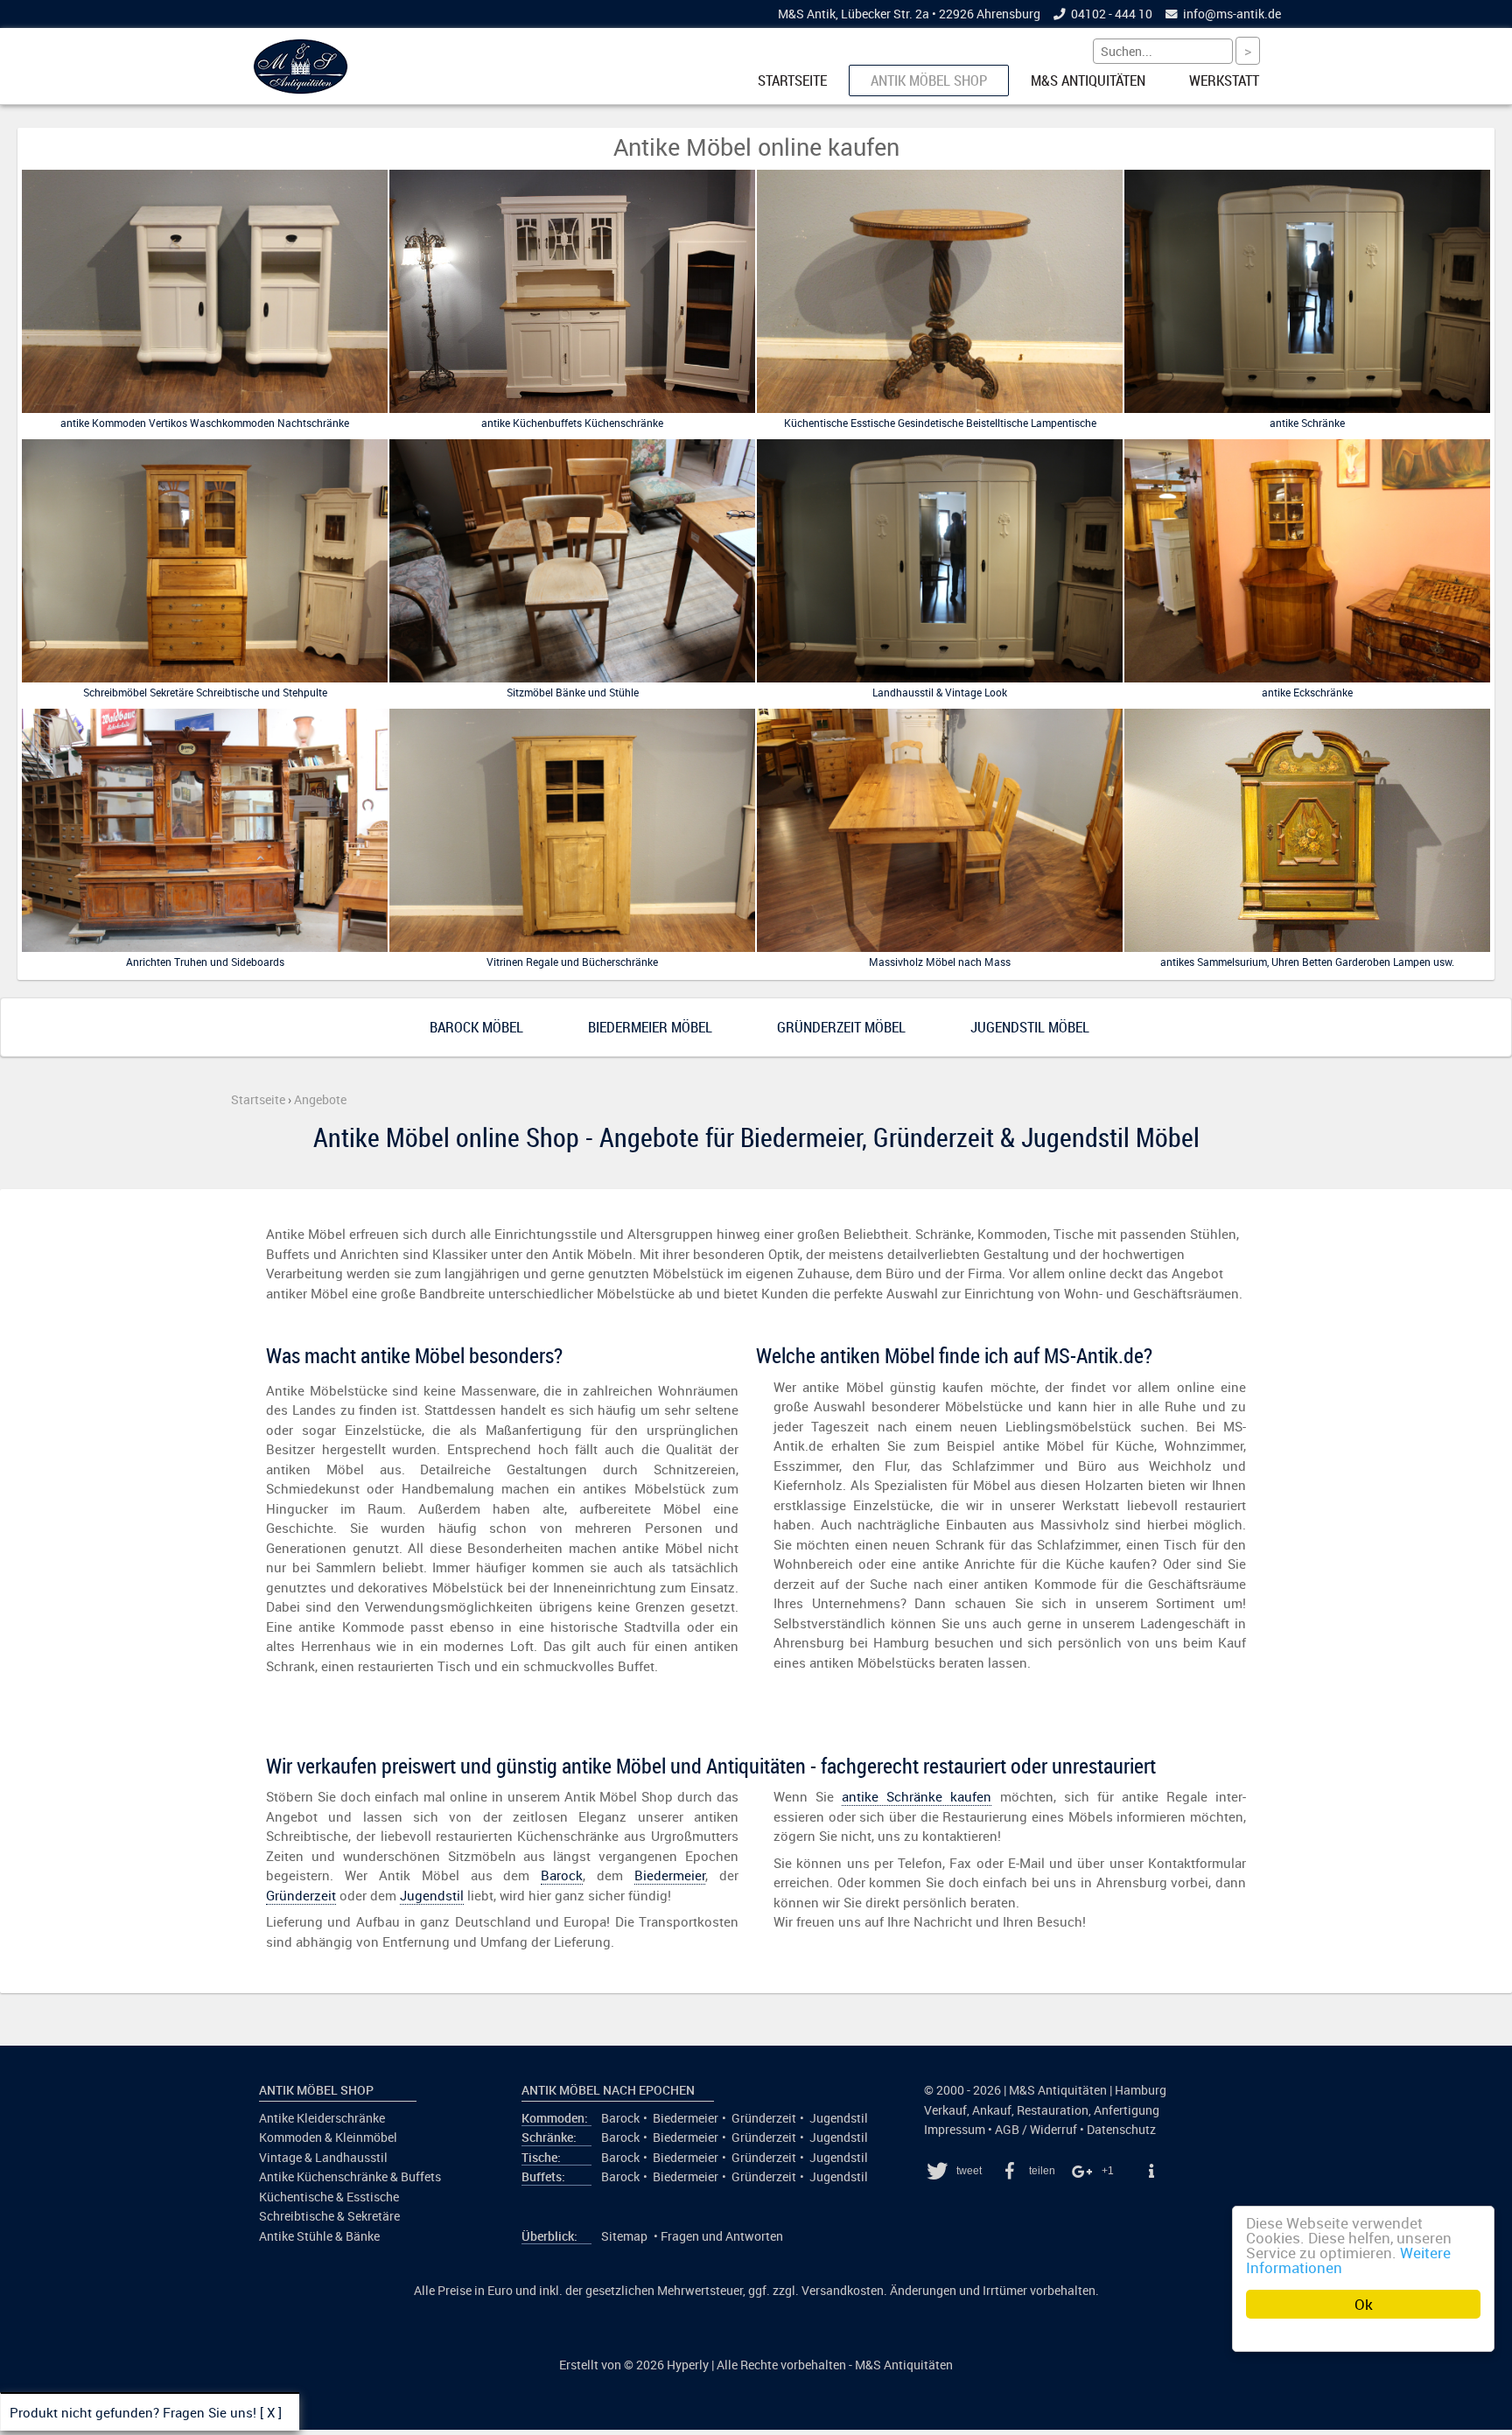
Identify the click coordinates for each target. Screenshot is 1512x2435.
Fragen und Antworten (722, 2236)
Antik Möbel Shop (929, 80)
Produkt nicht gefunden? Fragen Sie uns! (133, 2412)
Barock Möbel (476, 1027)
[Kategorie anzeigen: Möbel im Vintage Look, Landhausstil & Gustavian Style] (940, 679)
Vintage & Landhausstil (323, 2158)
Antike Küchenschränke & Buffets (350, 2177)
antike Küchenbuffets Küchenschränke (572, 423)
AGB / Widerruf (1036, 2130)
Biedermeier (670, 1875)
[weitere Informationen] (1151, 2171)
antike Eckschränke (1307, 692)
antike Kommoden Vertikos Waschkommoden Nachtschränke (205, 423)
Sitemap (624, 2236)
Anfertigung (1127, 2110)
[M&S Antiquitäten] (301, 90)
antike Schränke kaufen (917, 1796)
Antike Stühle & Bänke (319, 2236)
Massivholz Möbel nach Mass (940, 962)
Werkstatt (1224, 80)
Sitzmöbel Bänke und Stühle (573, 692)
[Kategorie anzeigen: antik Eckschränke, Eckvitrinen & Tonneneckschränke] (1307, 679)
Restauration (1053, 2110)
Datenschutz (1121, 2130)
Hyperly (688, 2365)
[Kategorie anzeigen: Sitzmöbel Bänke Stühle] (572, 679)
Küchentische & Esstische (329, 2197)
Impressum (955, 2130)
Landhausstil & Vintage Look (940, 692)
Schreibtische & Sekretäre (329, 2216)
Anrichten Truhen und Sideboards (205, 962)
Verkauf (945, 2110)
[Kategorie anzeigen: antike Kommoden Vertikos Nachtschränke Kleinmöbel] (205, 409)
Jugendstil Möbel (1030, 1027)
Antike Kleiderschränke (322, 2118)
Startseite (792, 80)
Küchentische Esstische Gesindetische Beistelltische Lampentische (940, 423)
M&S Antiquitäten (1088, 80)
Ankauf (992, 2110)
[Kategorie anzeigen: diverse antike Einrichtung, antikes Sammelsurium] (1307, 948)
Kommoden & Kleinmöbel (328, 2138)
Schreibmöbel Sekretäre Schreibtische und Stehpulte (205, 692)
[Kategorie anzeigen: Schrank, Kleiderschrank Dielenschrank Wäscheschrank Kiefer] (1307, 409)
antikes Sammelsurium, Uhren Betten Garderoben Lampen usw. (1307, 962)
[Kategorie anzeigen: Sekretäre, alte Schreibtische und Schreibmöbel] (205, 679)
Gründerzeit (301, 1895)
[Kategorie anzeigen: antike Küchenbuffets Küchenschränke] (572, 409)
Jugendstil (432, 1895)
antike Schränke (1307, 423)
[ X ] (271, 2412)
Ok (1364, 2304)
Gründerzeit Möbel (841, 1027)
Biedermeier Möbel (650, 1027)
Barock (562, 1875)
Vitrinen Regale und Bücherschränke (572, 962)
